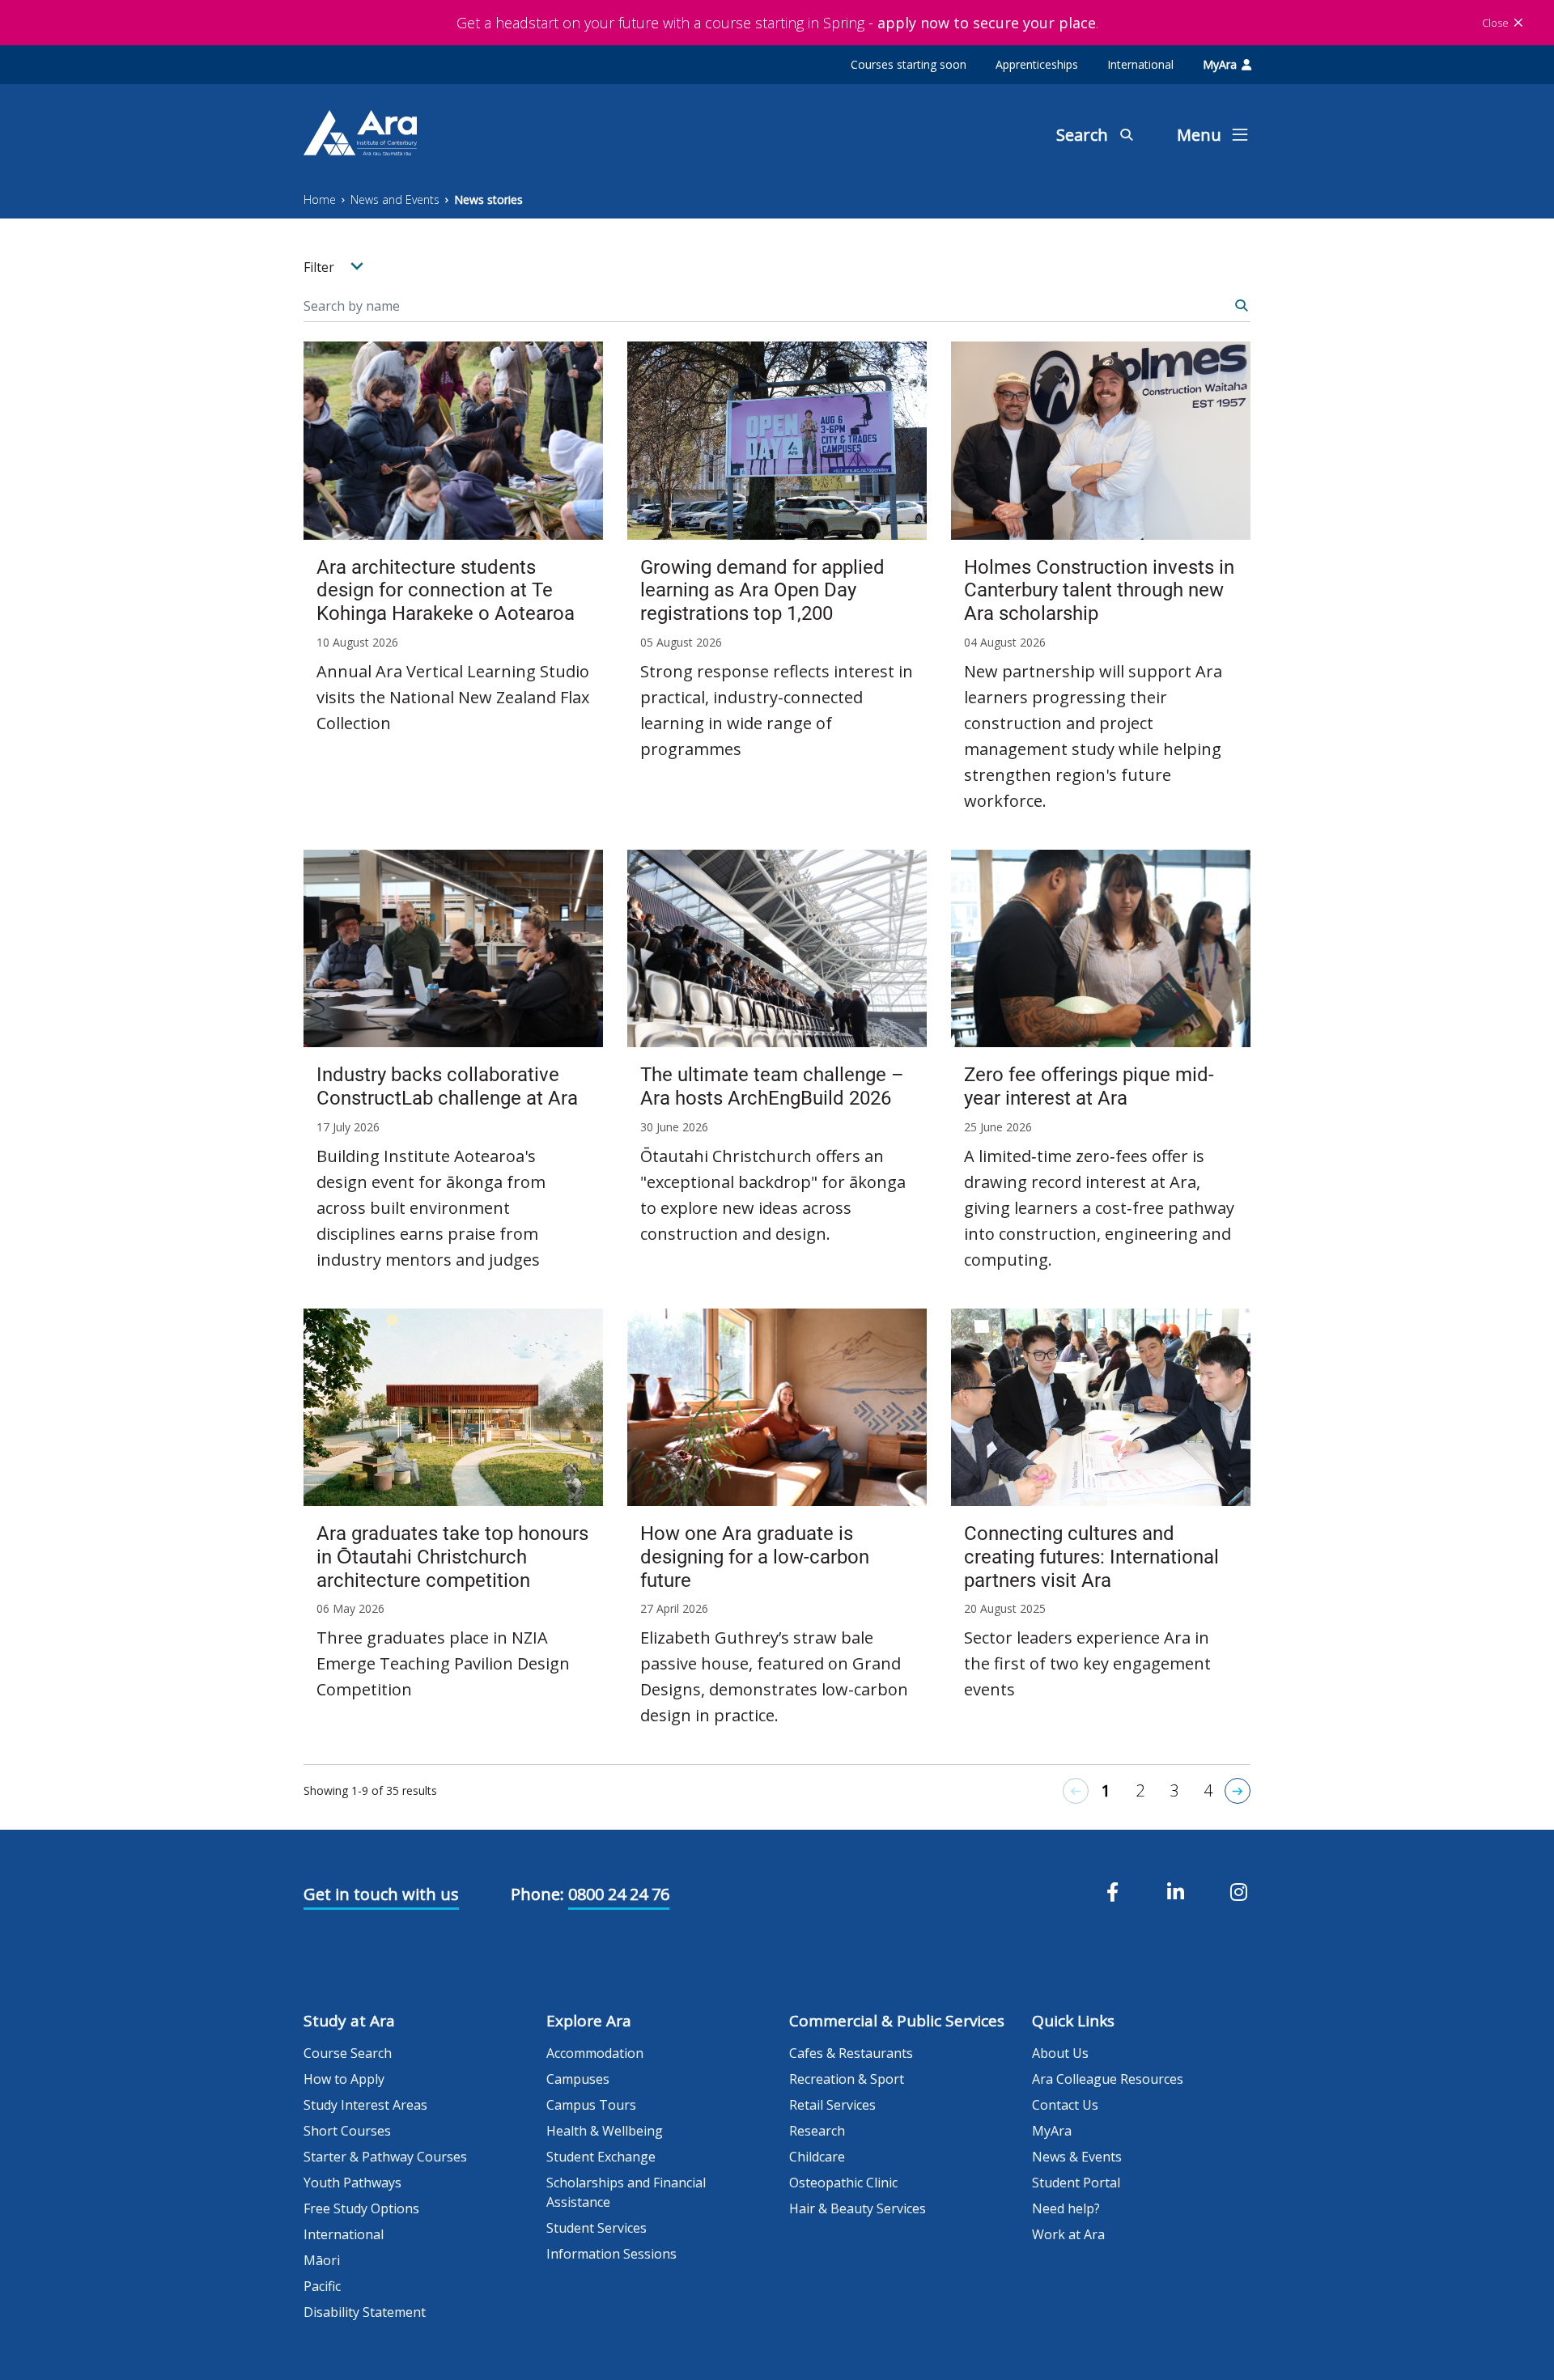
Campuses (578, 2079)
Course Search (348, 2053)
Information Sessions (611, 2254)
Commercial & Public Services (897, 2021)
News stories (488, 199)
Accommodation (595, 2053)
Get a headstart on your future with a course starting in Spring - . (777, 23)
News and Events (395, 199)
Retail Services (832, 2105)
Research (817, 2131)
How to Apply (344, 2079)
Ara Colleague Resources (1108, 2079)
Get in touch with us (381, 1894)
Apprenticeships (1037, 64)
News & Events (1077, 2157)
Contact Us (1065, 2105)
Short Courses (347, 2131)
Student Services (597, 2228)
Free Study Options (361, 2208)
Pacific (322, 2286)
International (1140, 64)
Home (320, 199)
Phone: (537, 1894)
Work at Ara (1068, 2234)
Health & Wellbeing (605, 2131)
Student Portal (1076, 2183)
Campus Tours (591, 2105)
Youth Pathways (352, 2183)
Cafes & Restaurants (851, 2053)
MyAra (1220, 64)
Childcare (817, 2157)
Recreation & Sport (847, 2079)
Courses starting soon (909, 64)
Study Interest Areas (365, 2105)
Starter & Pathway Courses (385, 2157)
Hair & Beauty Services (858, 2208)
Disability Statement (365, 2312)
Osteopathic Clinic (843, 2183)
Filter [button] (321, 267)
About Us (1060, 2053)
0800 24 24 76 (619, 1894)
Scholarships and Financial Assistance (626, 2192)
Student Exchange (601, 2157)
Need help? (1066, 2208)
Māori (322, 2260)
